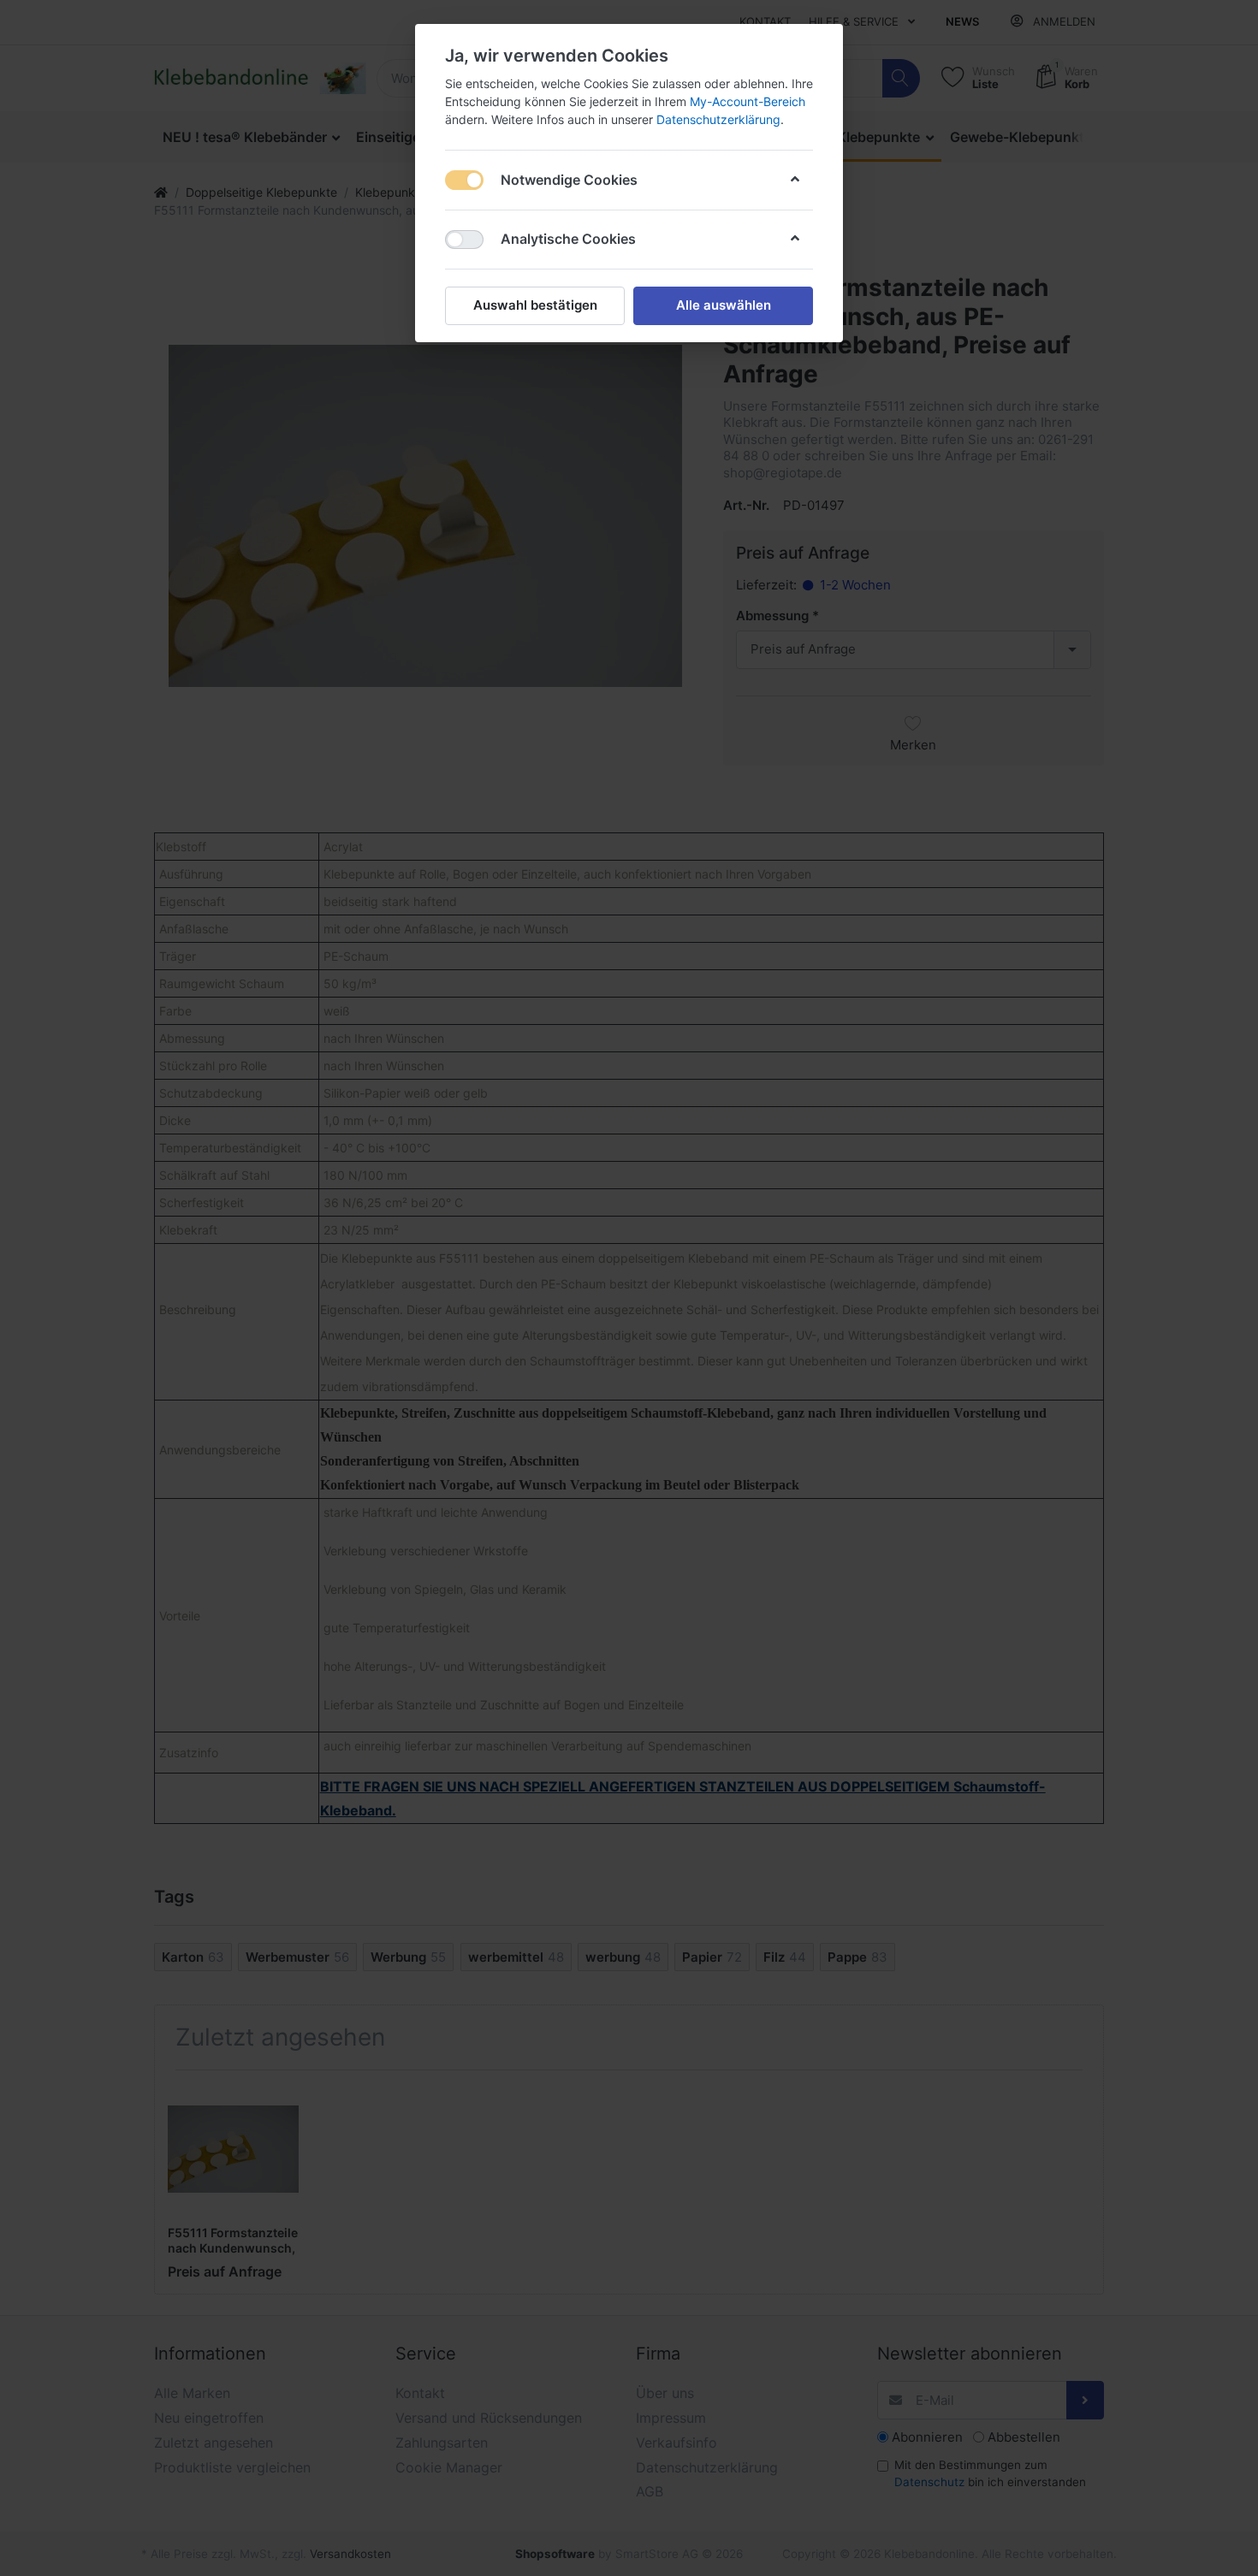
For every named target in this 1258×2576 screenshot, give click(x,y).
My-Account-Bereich (748, 101)
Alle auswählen (724, 305)
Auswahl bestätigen (535, 305)
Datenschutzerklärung (718, 119)
